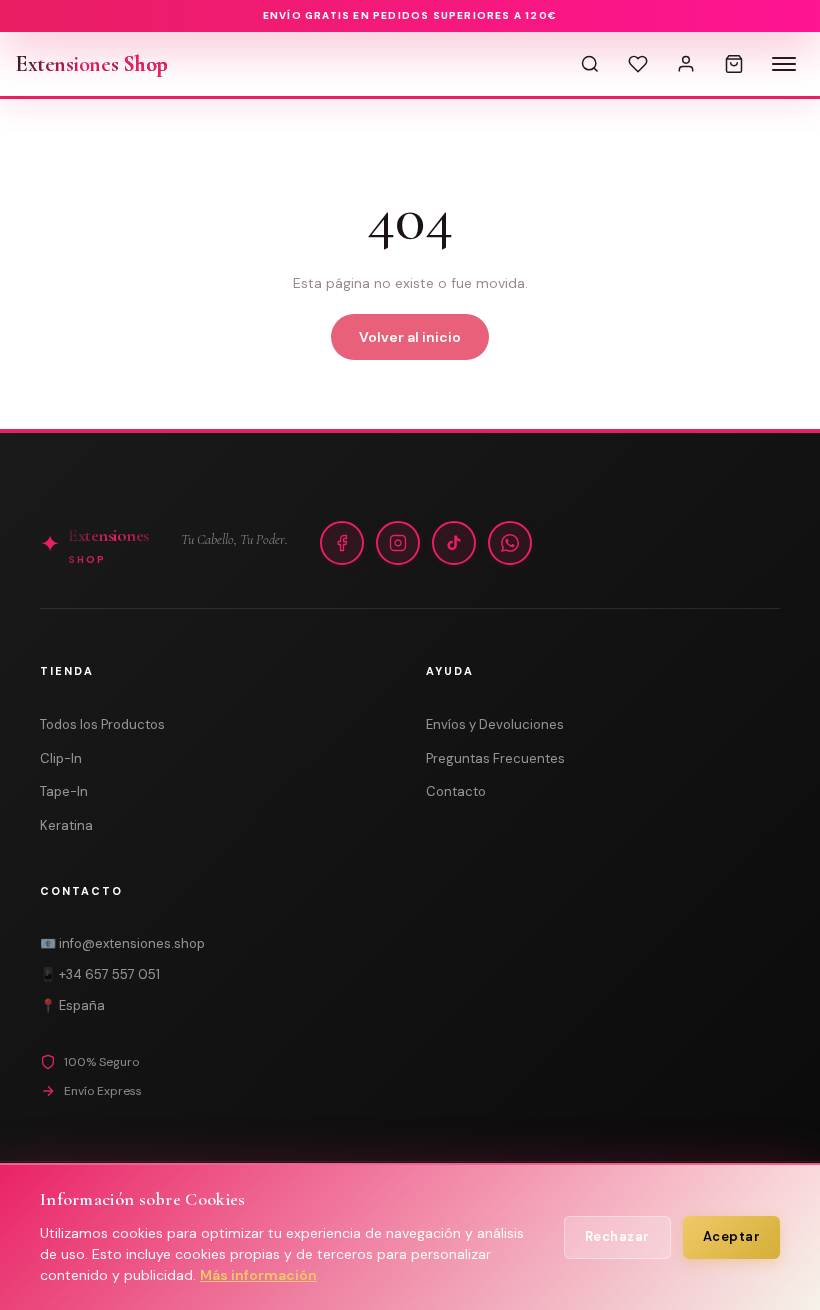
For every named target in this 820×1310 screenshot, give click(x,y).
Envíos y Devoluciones (495, 724)
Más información (258, 1275)
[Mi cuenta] (686, 64)
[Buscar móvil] (590, 64)
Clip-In (61, 758)
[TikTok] (454, 543)
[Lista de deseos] (638, 64)
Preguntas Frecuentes (495, 758)
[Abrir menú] (784, 64)
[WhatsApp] (510, 543)
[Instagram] (398, 543)
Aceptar (732, 1236)
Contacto (456, 791)
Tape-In (64, 791)
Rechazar (617, 1236)
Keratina (66, 825)
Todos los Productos (102, 724)
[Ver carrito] (734, 64)
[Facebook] (342, 543)
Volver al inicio (410, 337)
